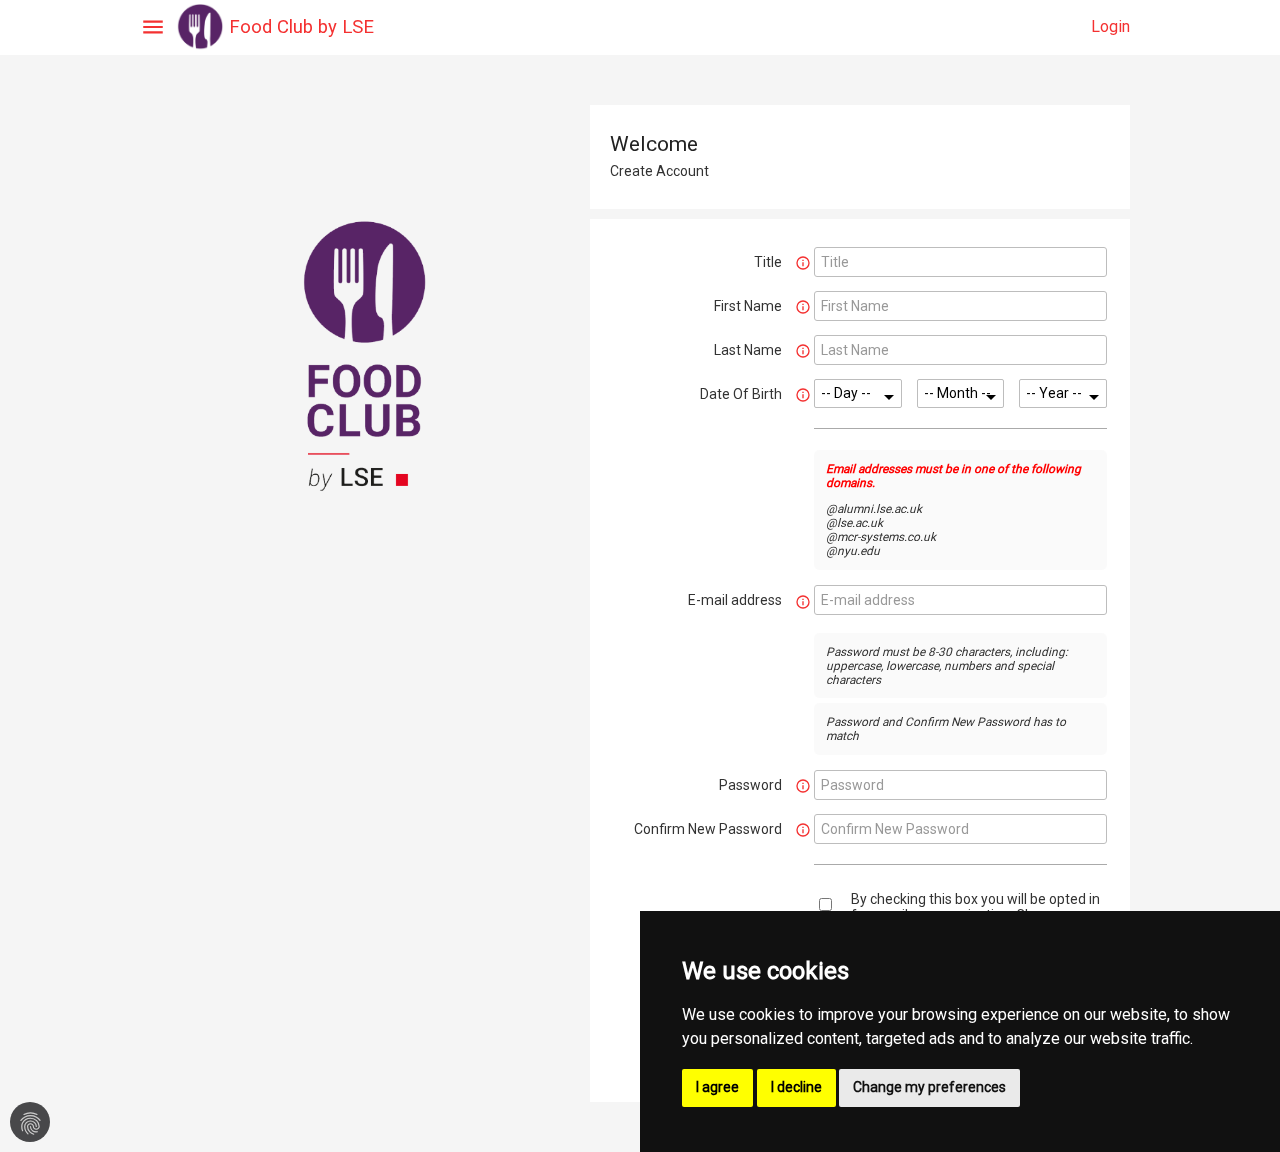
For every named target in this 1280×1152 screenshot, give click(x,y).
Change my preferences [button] (929, 1087)
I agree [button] (717, 1087)
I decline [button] (796, 1087)
